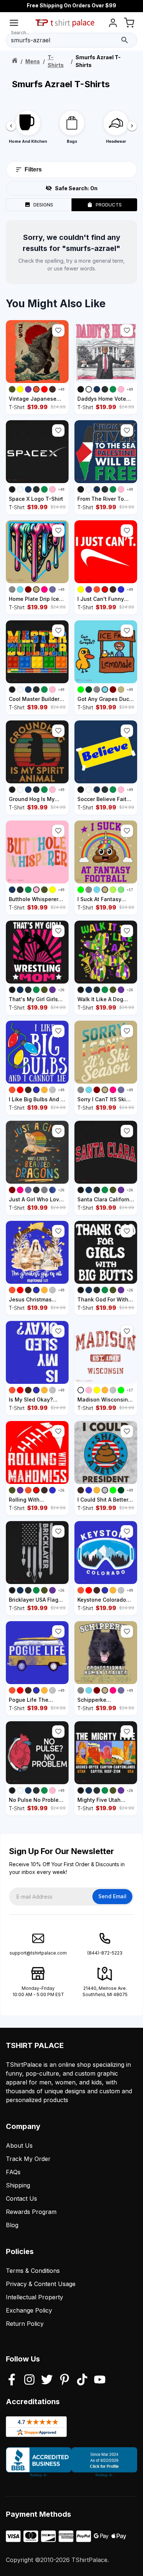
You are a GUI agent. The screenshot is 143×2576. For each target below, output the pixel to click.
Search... (20, 33)
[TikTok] (82, 2380)
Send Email (112, 1896)
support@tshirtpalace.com (38, 1953)
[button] (58, 330)
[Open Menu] (14, 24)
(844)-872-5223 (105, 1953)
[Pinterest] (65, 2380)
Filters (33, 169)
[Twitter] (47, 2380)
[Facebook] (12, 2380)
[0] (129, 24)
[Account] (113, 24)
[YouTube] (100, 2380)
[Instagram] (29, 2380)
